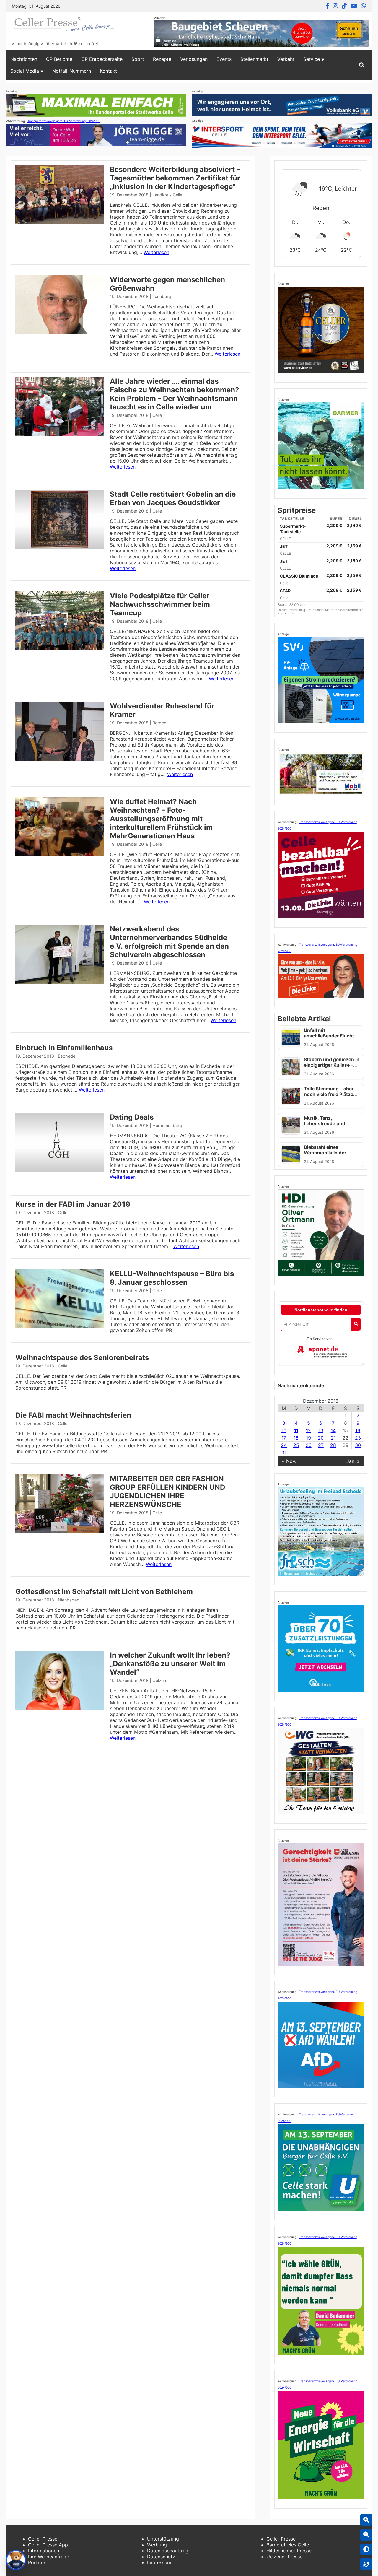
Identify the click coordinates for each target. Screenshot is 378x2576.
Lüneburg (162, 296)
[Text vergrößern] (366, 2520)
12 (308, 1430)
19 (308, 1438)
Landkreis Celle (167, 195)
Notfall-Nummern (72, 71)
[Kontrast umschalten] (366, 2549)
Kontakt (108, 71)
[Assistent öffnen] (16, 2560)
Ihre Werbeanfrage (49, 2557)
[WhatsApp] (364, 6)
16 (358, 1430)
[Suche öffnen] (362, 65)
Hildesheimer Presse (289, 2551)
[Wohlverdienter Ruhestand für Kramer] (60, 759)
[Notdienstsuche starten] (356, 1324)
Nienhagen (69, 1600)
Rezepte (162, 59)
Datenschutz (161, 2557)
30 (358, 1445)
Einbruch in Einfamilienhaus (64, 1048)
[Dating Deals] (60, 1170)
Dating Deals (132, 1117)
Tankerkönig (297, 610)
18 (296, 1438)
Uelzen (159, 1680)
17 (284, 1438)
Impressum (159, 2562)
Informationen (44, 2551)
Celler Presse (43, 2539)
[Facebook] (327, 6)
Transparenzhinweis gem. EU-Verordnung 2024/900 (64, 121)
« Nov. (289, 1461)
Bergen (159, 723)
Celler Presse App (48, 2545)
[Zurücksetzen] (366, 2564)
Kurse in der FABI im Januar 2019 (73, 1204)
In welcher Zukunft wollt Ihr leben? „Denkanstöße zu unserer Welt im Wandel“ (170, 1664)
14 (333, 1430)
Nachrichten (24, 59)
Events (224, 59)
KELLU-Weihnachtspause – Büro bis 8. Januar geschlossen (172, 1278)
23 (358, 1438)
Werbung (157, 2545)
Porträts (37, 2562)
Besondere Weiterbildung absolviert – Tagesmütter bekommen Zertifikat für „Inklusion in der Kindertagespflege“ (175, 178)
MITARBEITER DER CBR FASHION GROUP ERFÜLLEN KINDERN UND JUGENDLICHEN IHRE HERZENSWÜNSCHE (167, 1492)
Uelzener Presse (284, 2557)
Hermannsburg (167, 1125)
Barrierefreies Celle (288, 2545)
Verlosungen (194, 59)
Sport (138, 59)
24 (284, 1445)
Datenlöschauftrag (168, 2551)
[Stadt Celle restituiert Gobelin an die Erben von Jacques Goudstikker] (60, 547)
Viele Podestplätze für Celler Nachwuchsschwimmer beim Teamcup (160, 604)
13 (321, 1430)
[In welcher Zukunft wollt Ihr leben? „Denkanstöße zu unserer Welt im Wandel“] (60, 1708)
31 (284, 1453)
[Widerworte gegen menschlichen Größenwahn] (60, 333)
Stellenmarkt (254, 59)
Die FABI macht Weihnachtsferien (73, 1415)
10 (284, 1430)
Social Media (25, 71)
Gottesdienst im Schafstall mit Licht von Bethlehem (104, 1592)
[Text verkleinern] (366, 2535)
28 (333, 1445)
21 (333, 1438)
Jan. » (353, 1461)
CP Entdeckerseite (102, 59)
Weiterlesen (156, 252)
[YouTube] (354, 6)
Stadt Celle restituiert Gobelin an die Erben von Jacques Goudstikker (173, 498)
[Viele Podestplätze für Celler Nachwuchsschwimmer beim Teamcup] (60, 649)
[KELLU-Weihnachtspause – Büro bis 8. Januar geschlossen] (60, 1327)
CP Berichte (59, 59)
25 (296, 1445)
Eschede (67, 1056)
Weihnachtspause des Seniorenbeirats (82, 1358)
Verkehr (286, 59)
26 (309, 1445)
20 (321, 1438)
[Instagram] (335, 6)
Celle (157, 415)
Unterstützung (163, 2539)
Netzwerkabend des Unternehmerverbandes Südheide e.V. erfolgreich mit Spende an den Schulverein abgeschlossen (169, 942)
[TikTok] (344, 6)
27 (321, 1445)
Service (312, 59)
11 (296, 1430)
